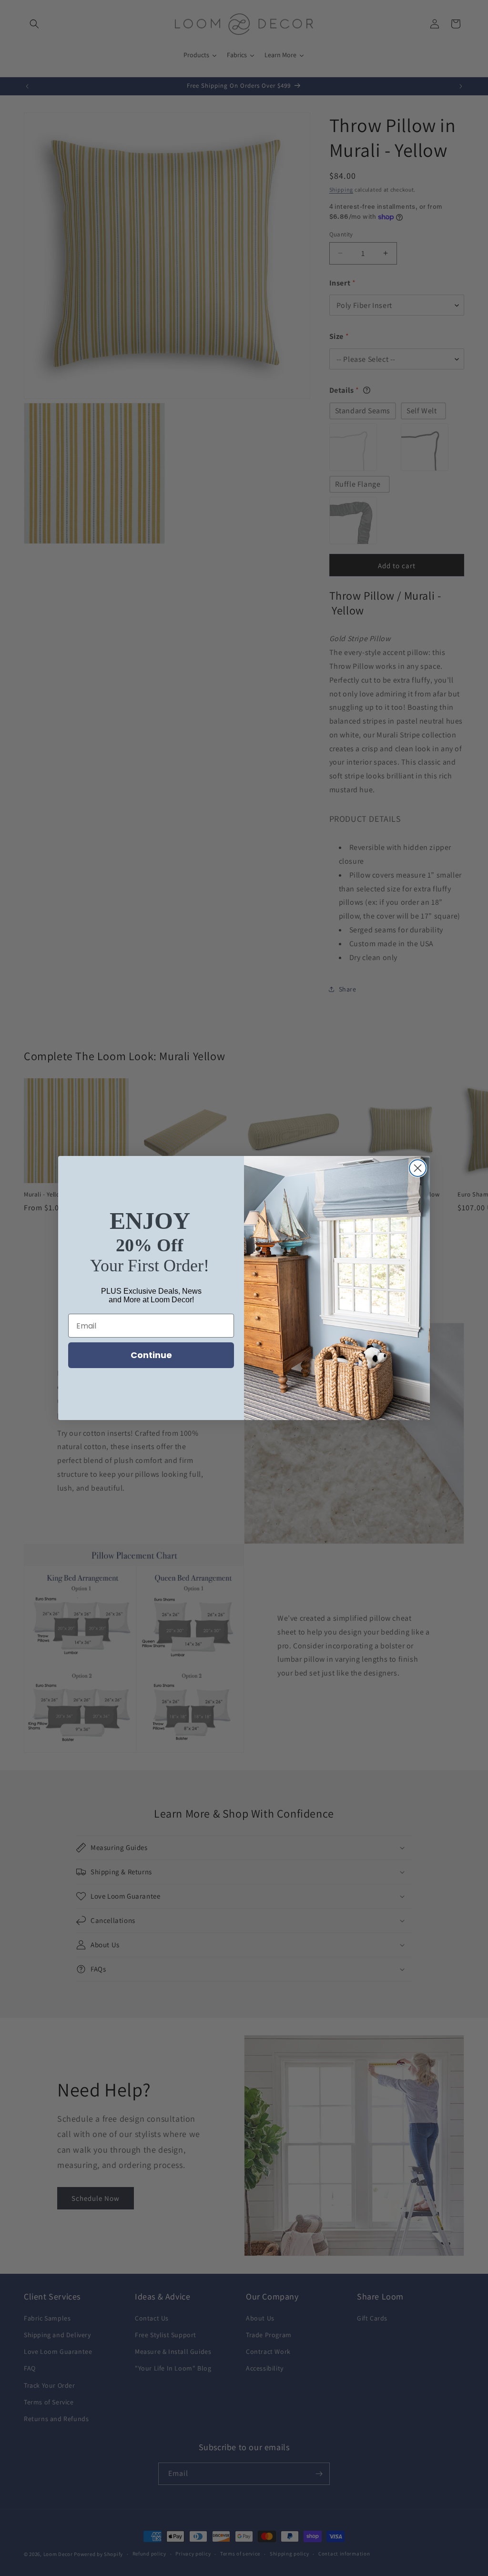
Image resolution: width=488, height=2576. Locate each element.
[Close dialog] (418, 1168)
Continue (151, 1355)
